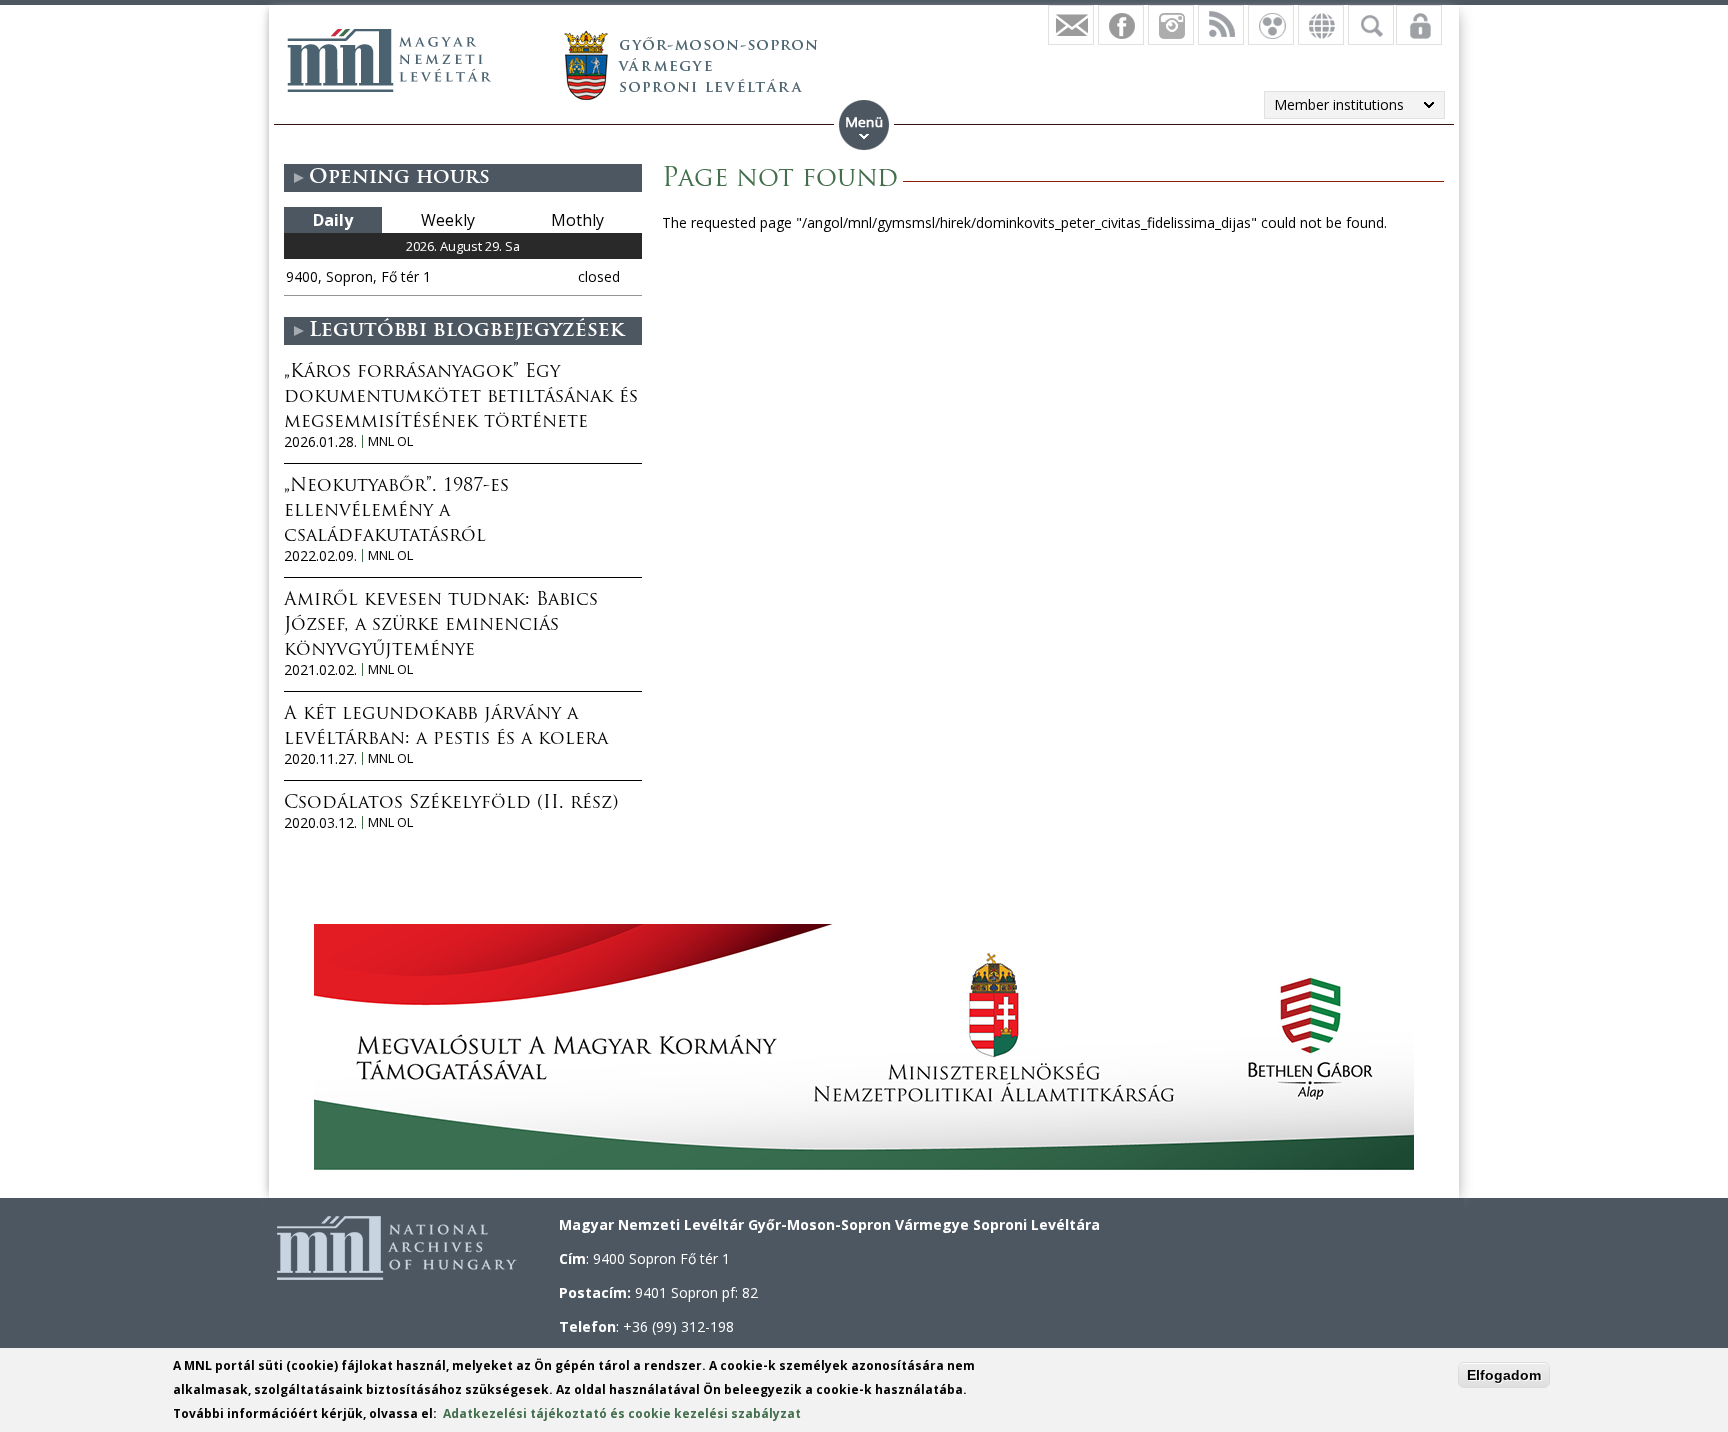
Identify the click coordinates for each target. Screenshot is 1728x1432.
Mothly (577, 220)
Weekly (448, 220)
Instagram (1171, 25)
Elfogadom (1504, 1375)
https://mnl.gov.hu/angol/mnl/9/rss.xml (1221, 25)
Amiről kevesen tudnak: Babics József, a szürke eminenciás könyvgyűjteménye (441, 626)
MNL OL (390, 441)
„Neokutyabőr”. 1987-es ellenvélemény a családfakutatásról (396, 512)
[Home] (389, 60)
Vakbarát (1271, 25)
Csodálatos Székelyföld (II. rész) (451, 804)
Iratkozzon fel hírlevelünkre (1071, 25)
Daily (333, 220)
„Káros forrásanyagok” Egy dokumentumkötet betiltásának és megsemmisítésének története (461, 398)
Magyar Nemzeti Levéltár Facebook (1121, 25)
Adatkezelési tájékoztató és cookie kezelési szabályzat (622, 1413)
